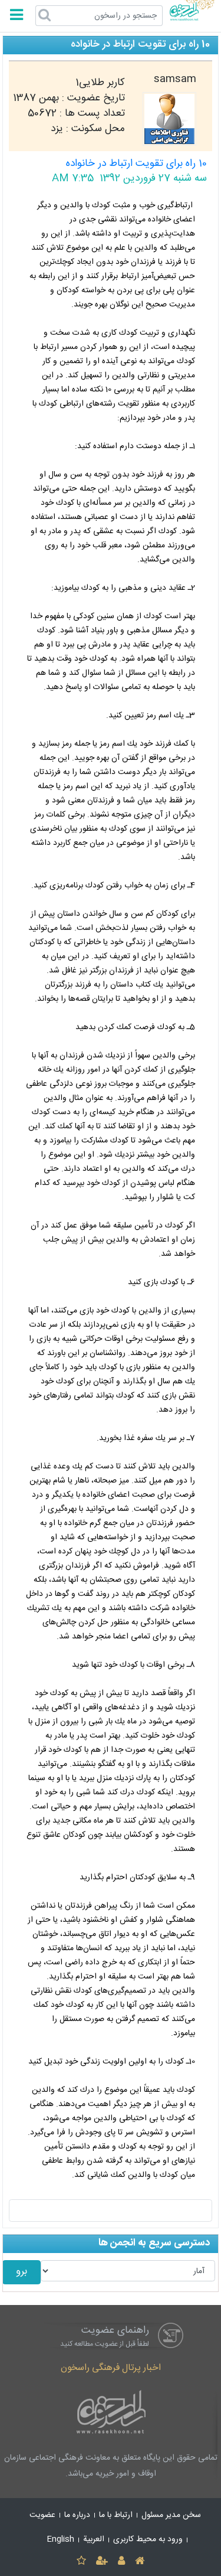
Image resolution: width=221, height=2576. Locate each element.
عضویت (42, 2515)
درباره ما (77, 2515)
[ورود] (122, 2562)
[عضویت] (102, 2562)
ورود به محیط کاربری (148, 2539)
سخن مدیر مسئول (171, 2515)
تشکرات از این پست (111, 2211)
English (61, 2539)
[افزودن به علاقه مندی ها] (81, 2562)
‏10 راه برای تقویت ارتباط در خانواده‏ (136, 164)
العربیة (94, 2539)
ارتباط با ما (116, 2515)
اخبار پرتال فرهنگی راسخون (111, 2368)
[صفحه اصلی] (140, 2562)
